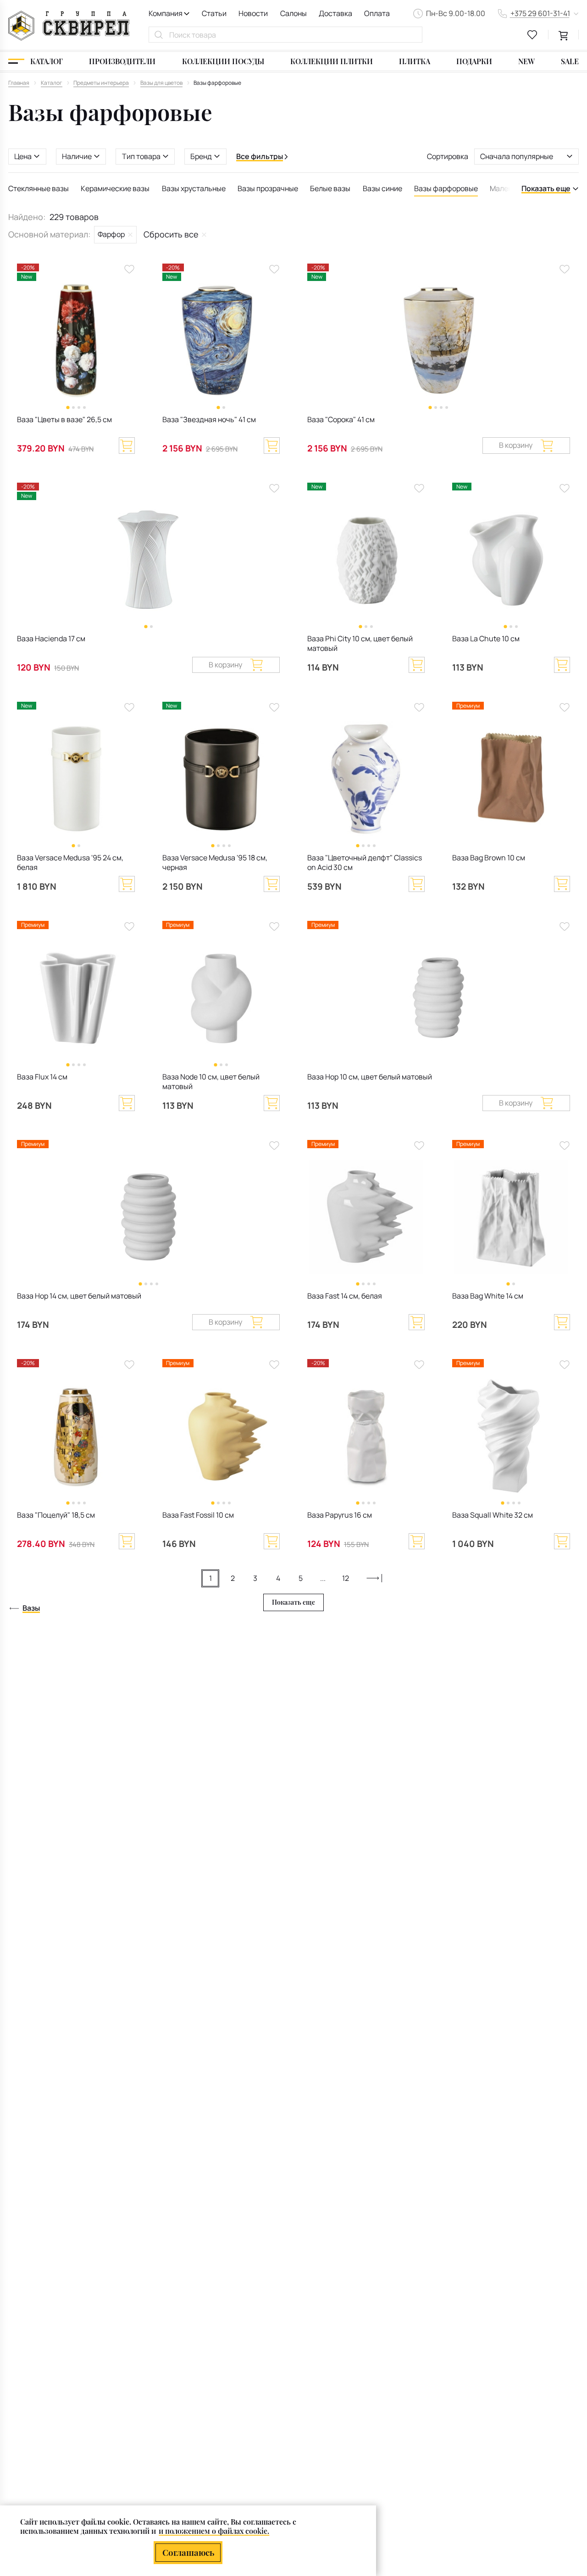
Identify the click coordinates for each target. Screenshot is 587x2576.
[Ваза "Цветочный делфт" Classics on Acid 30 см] (366, 779)
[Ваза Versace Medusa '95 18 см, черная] (221, 779)
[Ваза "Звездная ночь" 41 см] (221, 341)
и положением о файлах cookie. (214, 2531)
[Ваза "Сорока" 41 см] (439, 341)
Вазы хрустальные (194, 188)
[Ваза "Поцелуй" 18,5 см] (76, 1436)
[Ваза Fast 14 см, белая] (366, 1217)
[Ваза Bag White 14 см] (511, 1217)
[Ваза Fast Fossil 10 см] (221, 1436)
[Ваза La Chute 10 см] (511, 560)
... (323, 1578)
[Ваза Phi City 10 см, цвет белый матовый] (366, 560)
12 (346, 1578)
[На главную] (69, 26)
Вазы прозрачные (268, 188)
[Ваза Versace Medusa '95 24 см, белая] (76, 779)
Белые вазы (330, 188)
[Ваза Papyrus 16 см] (366, 1436)
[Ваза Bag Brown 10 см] (511, 779)
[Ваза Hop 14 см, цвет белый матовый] (148, 1217)
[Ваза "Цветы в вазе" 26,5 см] (76, 341)
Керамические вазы (115, 188)
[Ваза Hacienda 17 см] (148, 560)
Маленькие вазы (518, 188)
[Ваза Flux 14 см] (76, 998)
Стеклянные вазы (39, 188)
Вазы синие (382, 188)
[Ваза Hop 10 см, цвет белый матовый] (439, 998)
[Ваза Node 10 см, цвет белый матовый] (221, 998)
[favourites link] (532, 35)
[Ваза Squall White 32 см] (511, 1436)
